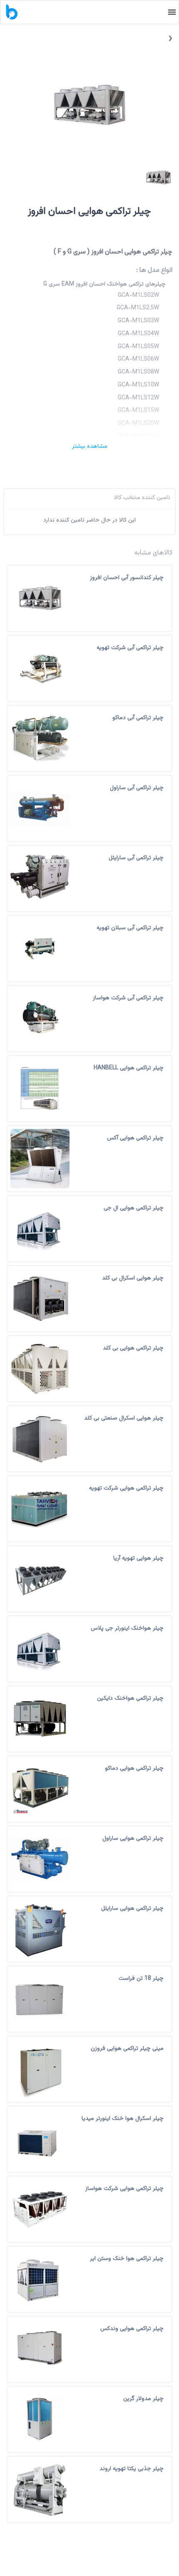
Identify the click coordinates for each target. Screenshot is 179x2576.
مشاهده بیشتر (90, 446)
